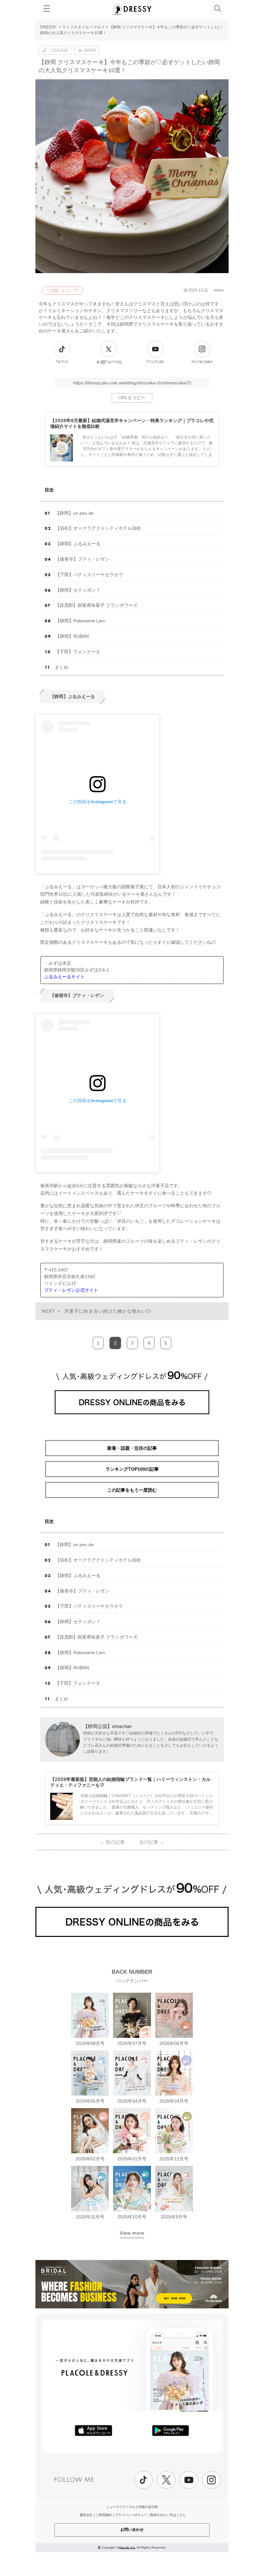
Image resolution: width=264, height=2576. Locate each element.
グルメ (99, 27)
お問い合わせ (132, 2530)
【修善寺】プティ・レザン (82, 559)
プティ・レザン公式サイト (71, 1290)
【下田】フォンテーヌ (78, 652)
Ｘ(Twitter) (109, 362)
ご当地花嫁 (58, 50)
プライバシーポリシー (131, 2515)
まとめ (61, 667)
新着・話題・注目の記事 (132, 1448)
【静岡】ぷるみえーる (78, 544)
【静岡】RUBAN (72, 636)
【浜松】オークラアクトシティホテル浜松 (98, 528)
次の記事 (152, 1842)
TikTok (62, 362)
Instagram (202, 362)
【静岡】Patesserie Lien (80, 621)
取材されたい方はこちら (168, 2515)
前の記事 (112, 1842)
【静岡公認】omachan (107, 1726)
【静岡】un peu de (74, 513)
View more (132, 2233)
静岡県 (90, 50)
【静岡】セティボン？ (78, 590)
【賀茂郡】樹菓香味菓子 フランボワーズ (96, 605)
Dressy (132, 9)
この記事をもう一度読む (132, 1490)
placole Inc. (127, 2547)
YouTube (155, 362)
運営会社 (86, 2515)
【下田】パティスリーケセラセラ (89, 575)
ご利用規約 (104, 2515)
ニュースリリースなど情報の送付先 (132, 2507)
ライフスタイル (76, 27)
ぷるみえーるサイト (64, 977)
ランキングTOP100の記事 (132, 1469)
